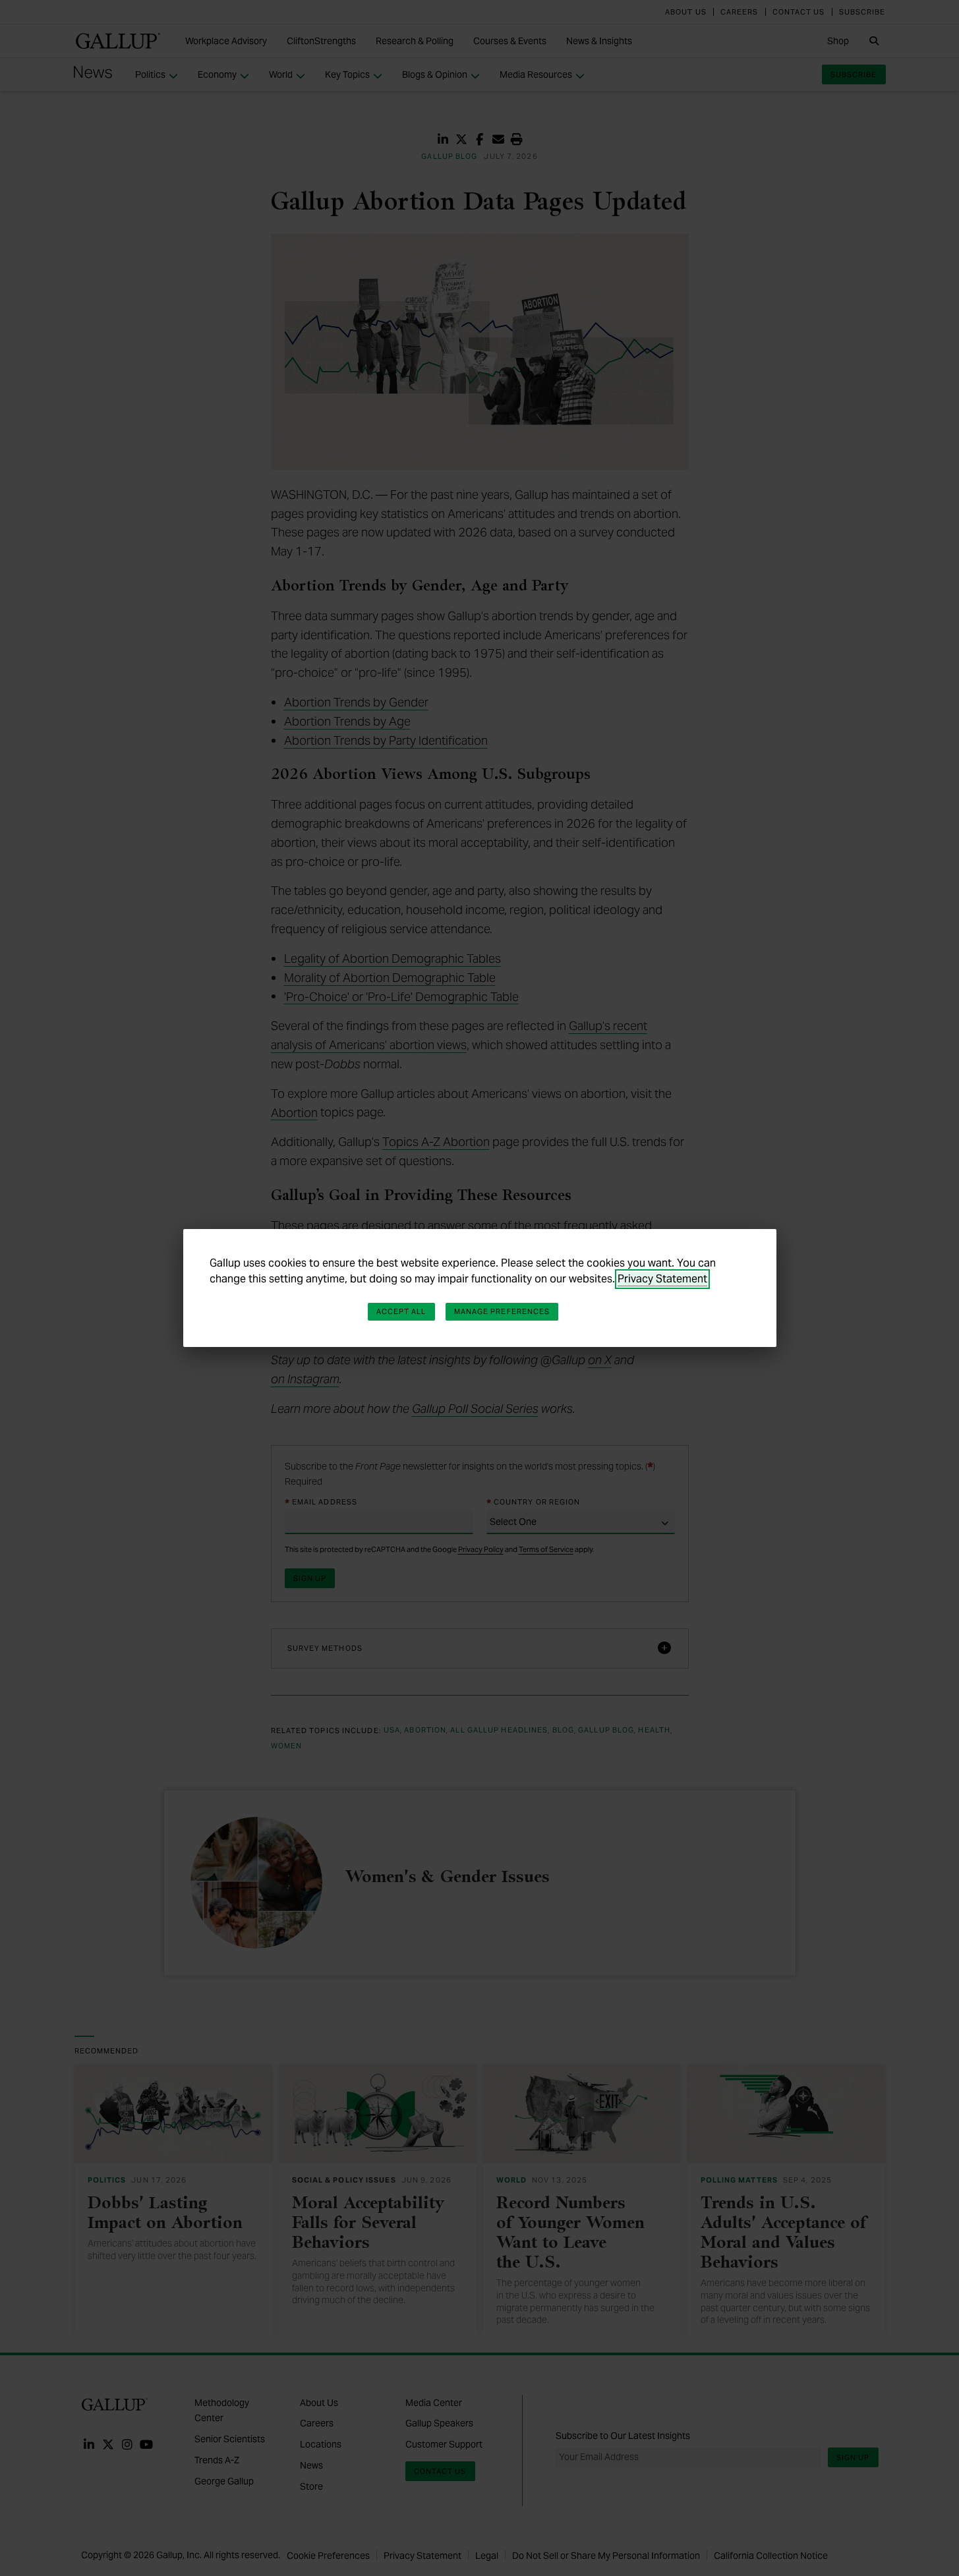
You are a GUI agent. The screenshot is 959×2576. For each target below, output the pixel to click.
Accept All (401, 1311)
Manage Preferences (502, 1311)
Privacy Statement (662, 1279)
